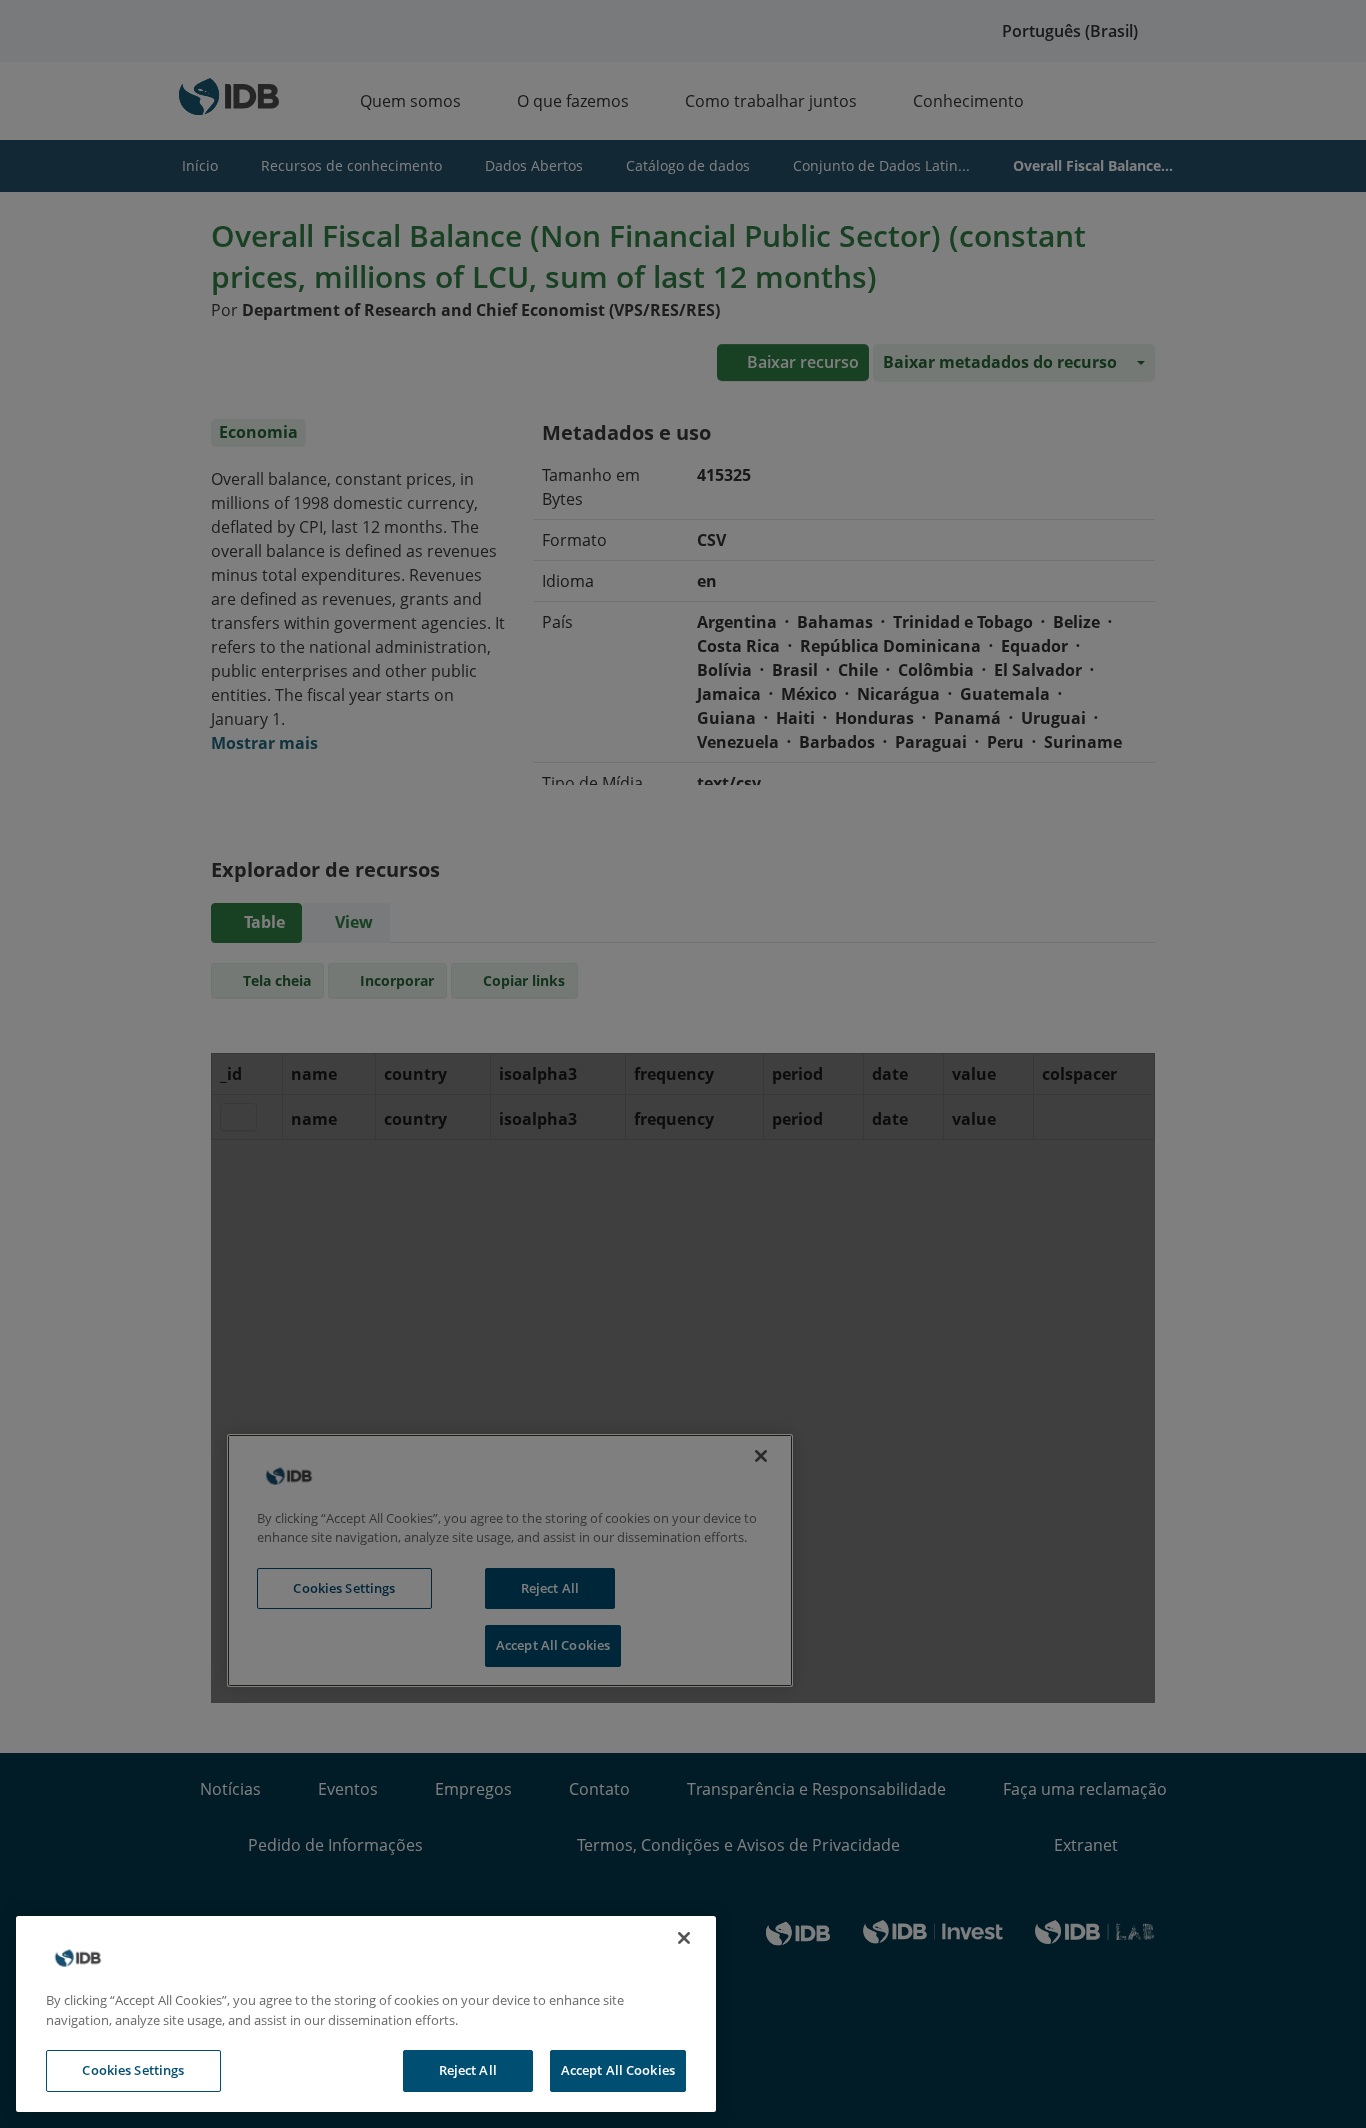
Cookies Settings (133, 2070)
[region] (366, 2014)
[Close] (684, 1938)
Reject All (468, 2070)
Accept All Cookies (618, 2070)
